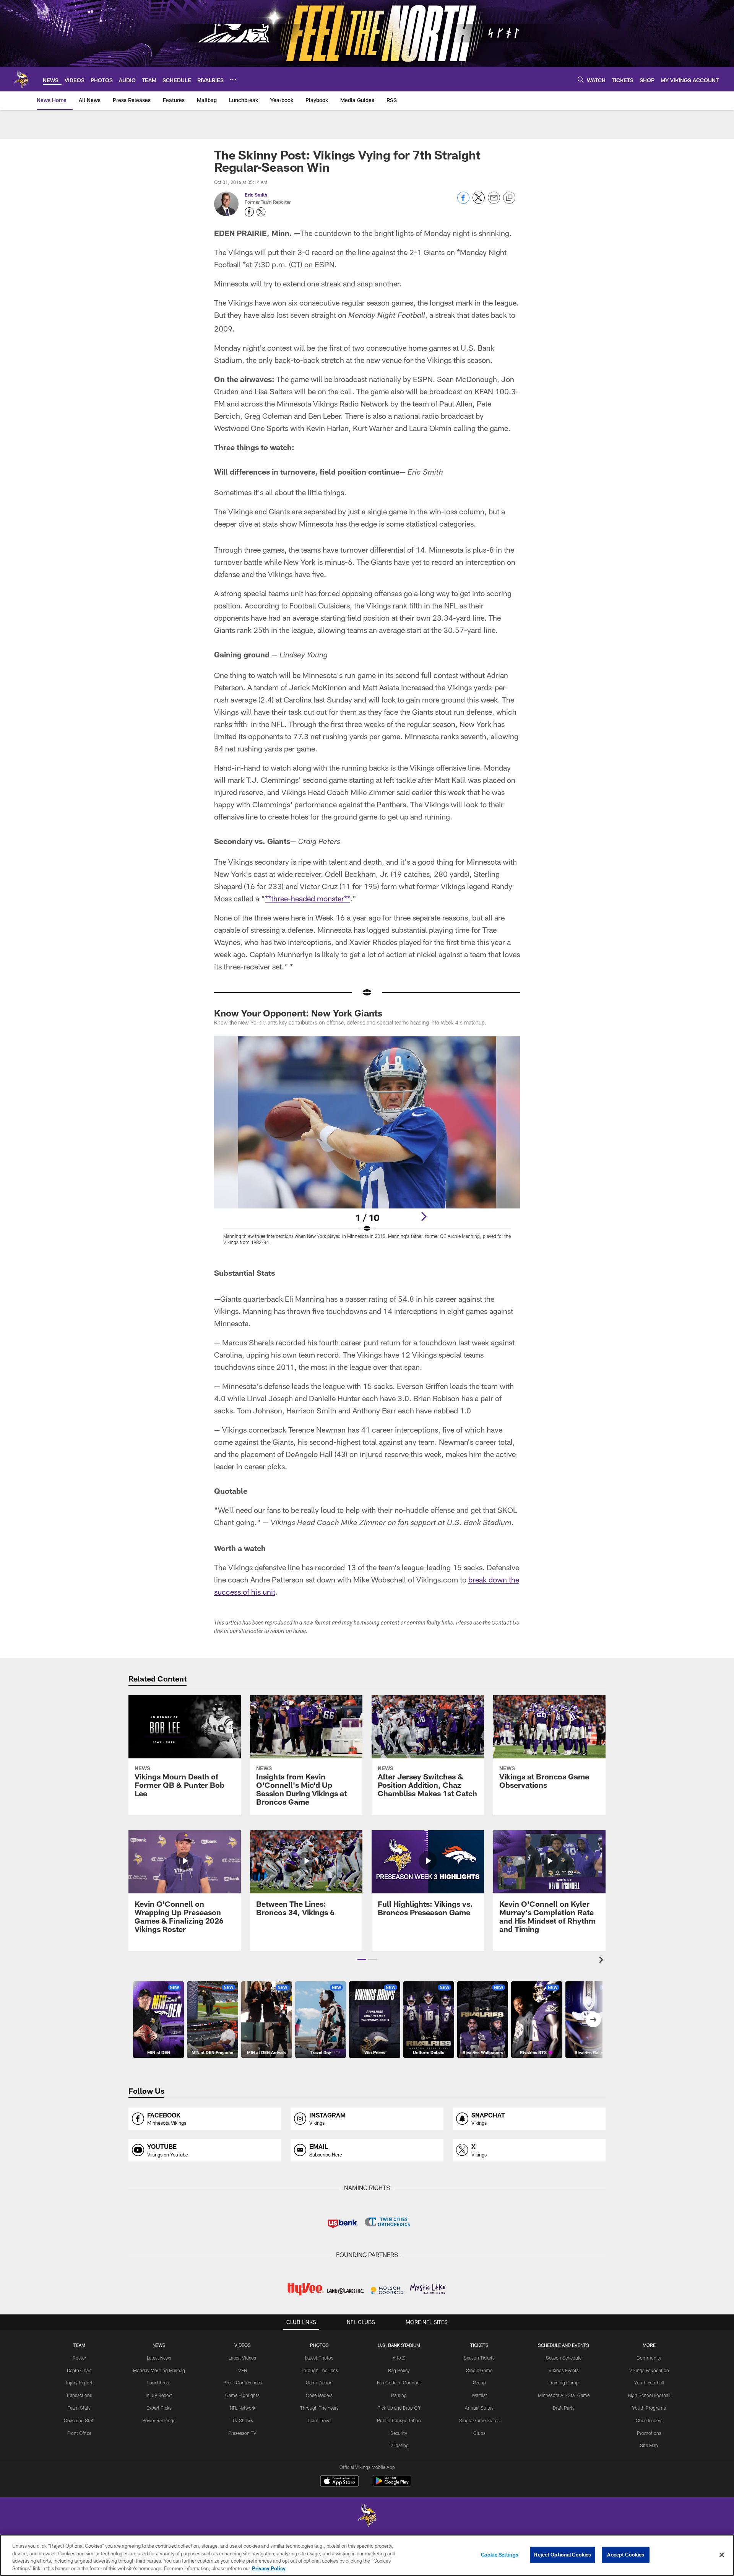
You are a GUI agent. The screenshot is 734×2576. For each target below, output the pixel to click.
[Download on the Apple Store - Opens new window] (339, 2482)
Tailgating (399, 2445)
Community (649, 2358)
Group (479, 2382)
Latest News (159, 2358)
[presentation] (602, 1961)
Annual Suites (479, 2408)
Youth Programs (649, 2408)
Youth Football (649, 2382)
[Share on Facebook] (463, 202)
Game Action (319, 2382)
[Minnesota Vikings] (367, 2517)
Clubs (479, 2433)
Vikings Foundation (649, 2370)
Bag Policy (399, 2370)
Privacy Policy (269, 2568)
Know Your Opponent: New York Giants (298, 1013)
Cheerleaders (319, 2395)
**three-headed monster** (308, 898)
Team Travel (319, 2420)
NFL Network (243, 2408)
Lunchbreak (159, 2382)
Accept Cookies (626, 2555)
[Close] (722, 2555)
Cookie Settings (500, 2555)
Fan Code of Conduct (399, 2382)
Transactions (79, 2395)
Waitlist (479, 2395)
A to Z (399, 2358)
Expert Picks (159, 2408)
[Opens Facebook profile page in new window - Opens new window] (249, 212)
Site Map (649, 2445)
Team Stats (79, 2408)
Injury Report (79, 2382)
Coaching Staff (79, 2420)
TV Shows (243, 2420)
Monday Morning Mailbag (159, 2370)
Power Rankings (159, 2420)
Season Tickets (479, 2358)
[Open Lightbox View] (367, 1145)
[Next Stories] (593, 2020)
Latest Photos (319, 2358)
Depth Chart (79, 2370)
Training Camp (564, 2382)
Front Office (79, 2433)
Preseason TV (242, 2433)
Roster (79, 2358)
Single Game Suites (479, 2420)
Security (399, 2433)
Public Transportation (399, 2420)
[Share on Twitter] (479, 202)
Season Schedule (564, 2358)
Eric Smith (256, 195)
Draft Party (564, 2408)
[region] (367, 2555)
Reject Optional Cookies (563, 2555)
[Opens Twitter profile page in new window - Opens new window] (261, 212)
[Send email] (494, 202)
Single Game (479, 2370)
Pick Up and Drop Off (399, 2408)
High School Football (649, 2395)
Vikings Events (564, 2370)
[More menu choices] (233, 80)
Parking (399, 2395)
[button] (362, 1960)
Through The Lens (319, 2370)
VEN (243, 2370)
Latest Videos (242, 2358)
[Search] (581, 79)
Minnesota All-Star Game (564, 2395)
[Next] (424, 1216)
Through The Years (319, 2408)
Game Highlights (242, 2395)
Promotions (649, 2433)
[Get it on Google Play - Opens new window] (392, 2485)
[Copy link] (509, 198)
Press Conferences (243, 2382)
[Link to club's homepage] (21, 79)
